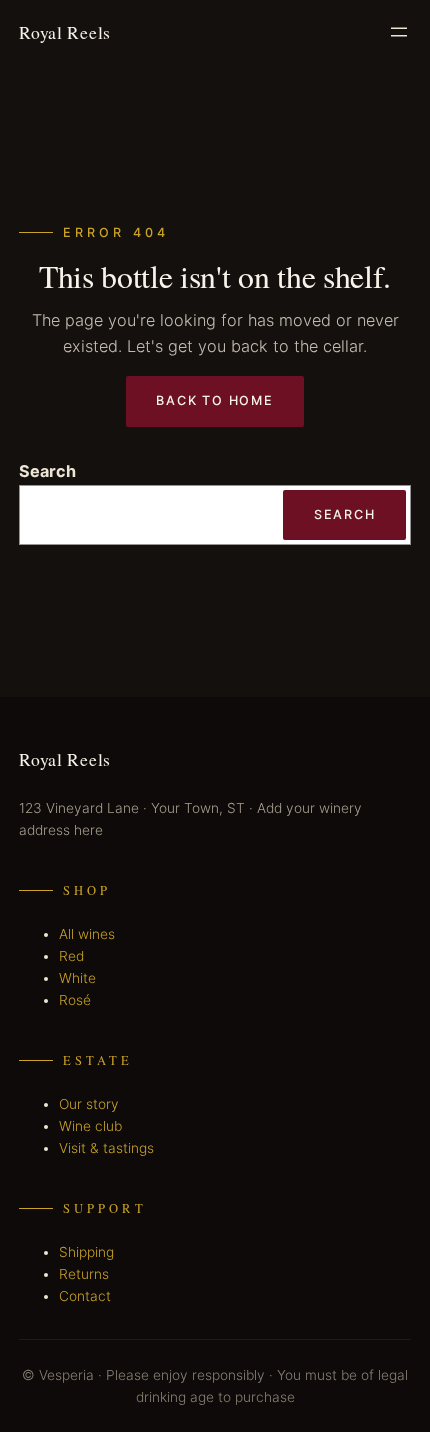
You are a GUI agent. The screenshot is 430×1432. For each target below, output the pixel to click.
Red (71, 956)
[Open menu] (399, 32)
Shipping (86, 1252)
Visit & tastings (106, 1148)
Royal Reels (65, 32)
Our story (89, 1104)
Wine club (90, 1126)
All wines (87, 934)
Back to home (214, 400)
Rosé (75, 1000)
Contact (85, 1296)
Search (47, 471)
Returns (84, 1274)
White (77, 978)
